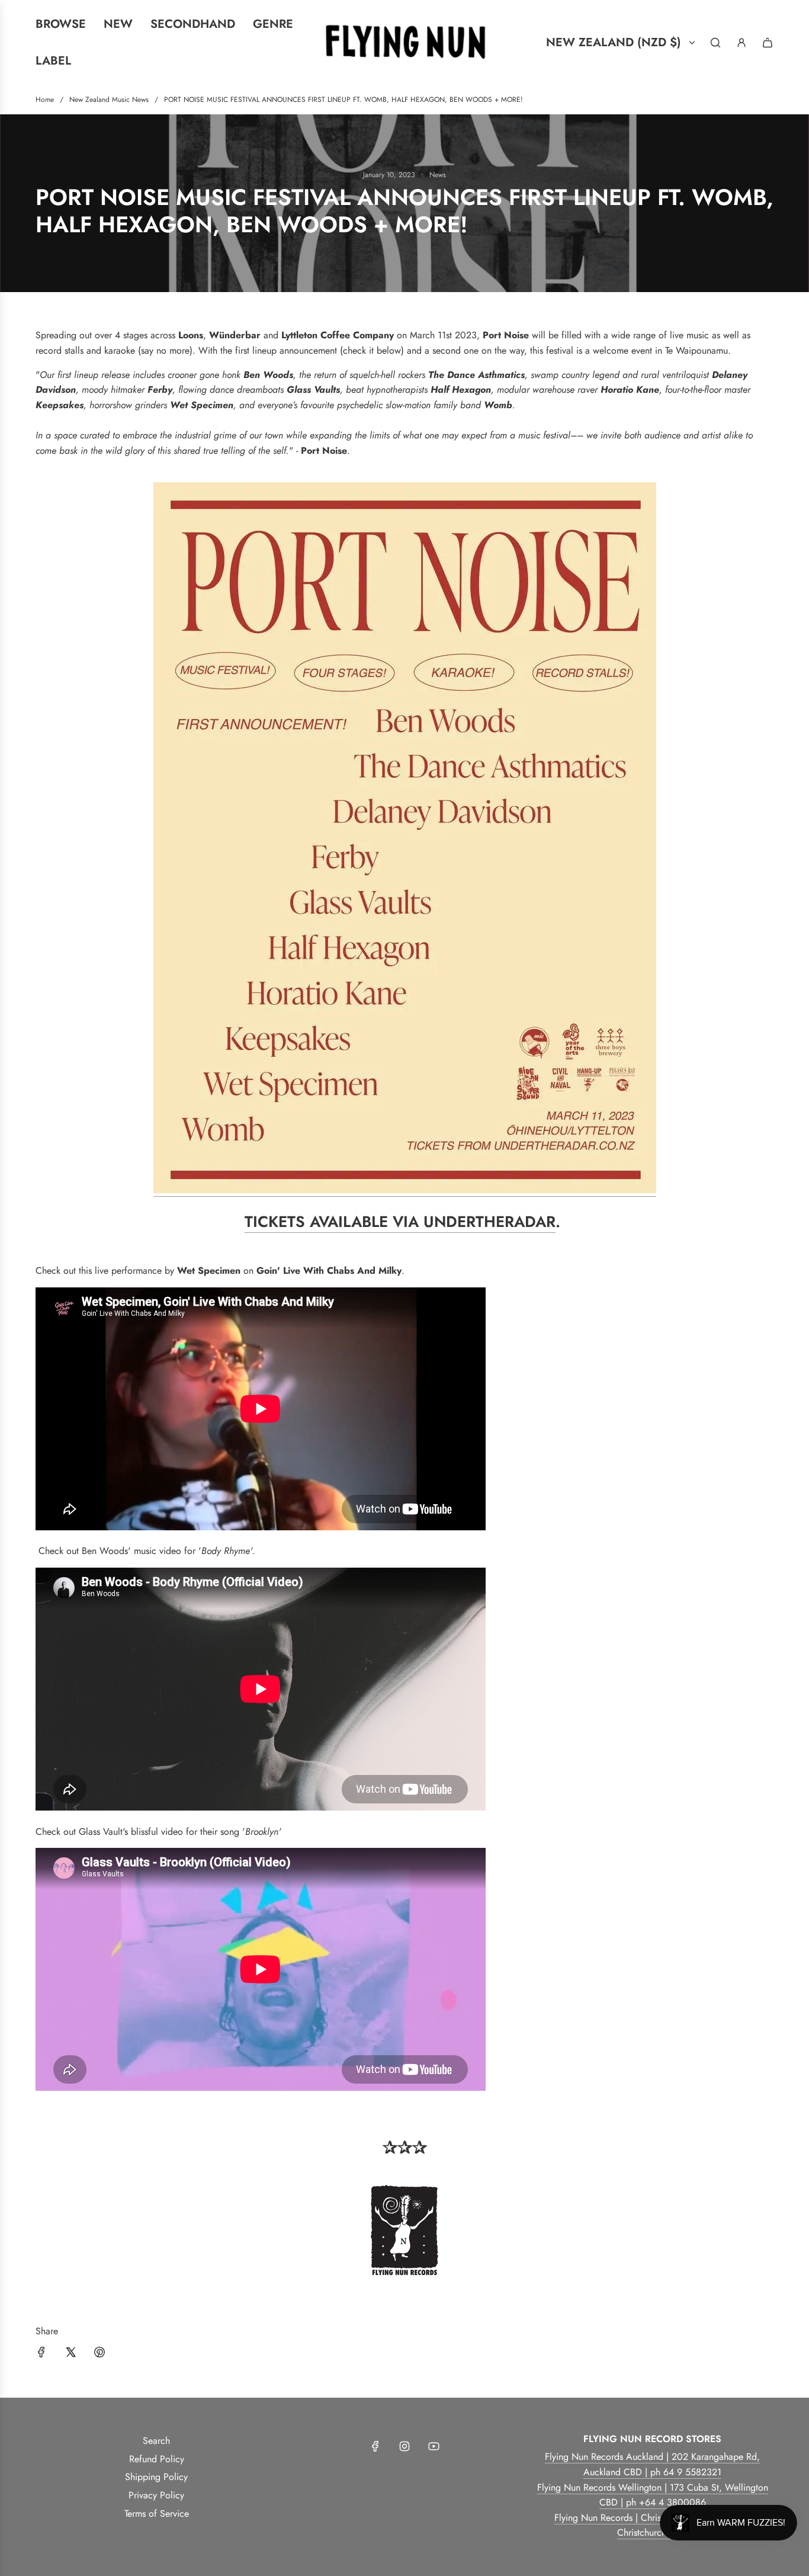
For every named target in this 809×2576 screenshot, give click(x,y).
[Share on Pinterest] (99, 2354)
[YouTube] (434, 2446)
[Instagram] (404, 2446)
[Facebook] (375, 2446)
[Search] (715, 43)
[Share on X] (70, 2354)
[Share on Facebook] (41, 2354)
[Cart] (768, 43)
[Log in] (741, 43)
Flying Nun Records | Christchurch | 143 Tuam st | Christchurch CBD (652, 2525)
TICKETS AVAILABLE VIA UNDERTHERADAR (400, 1222)
